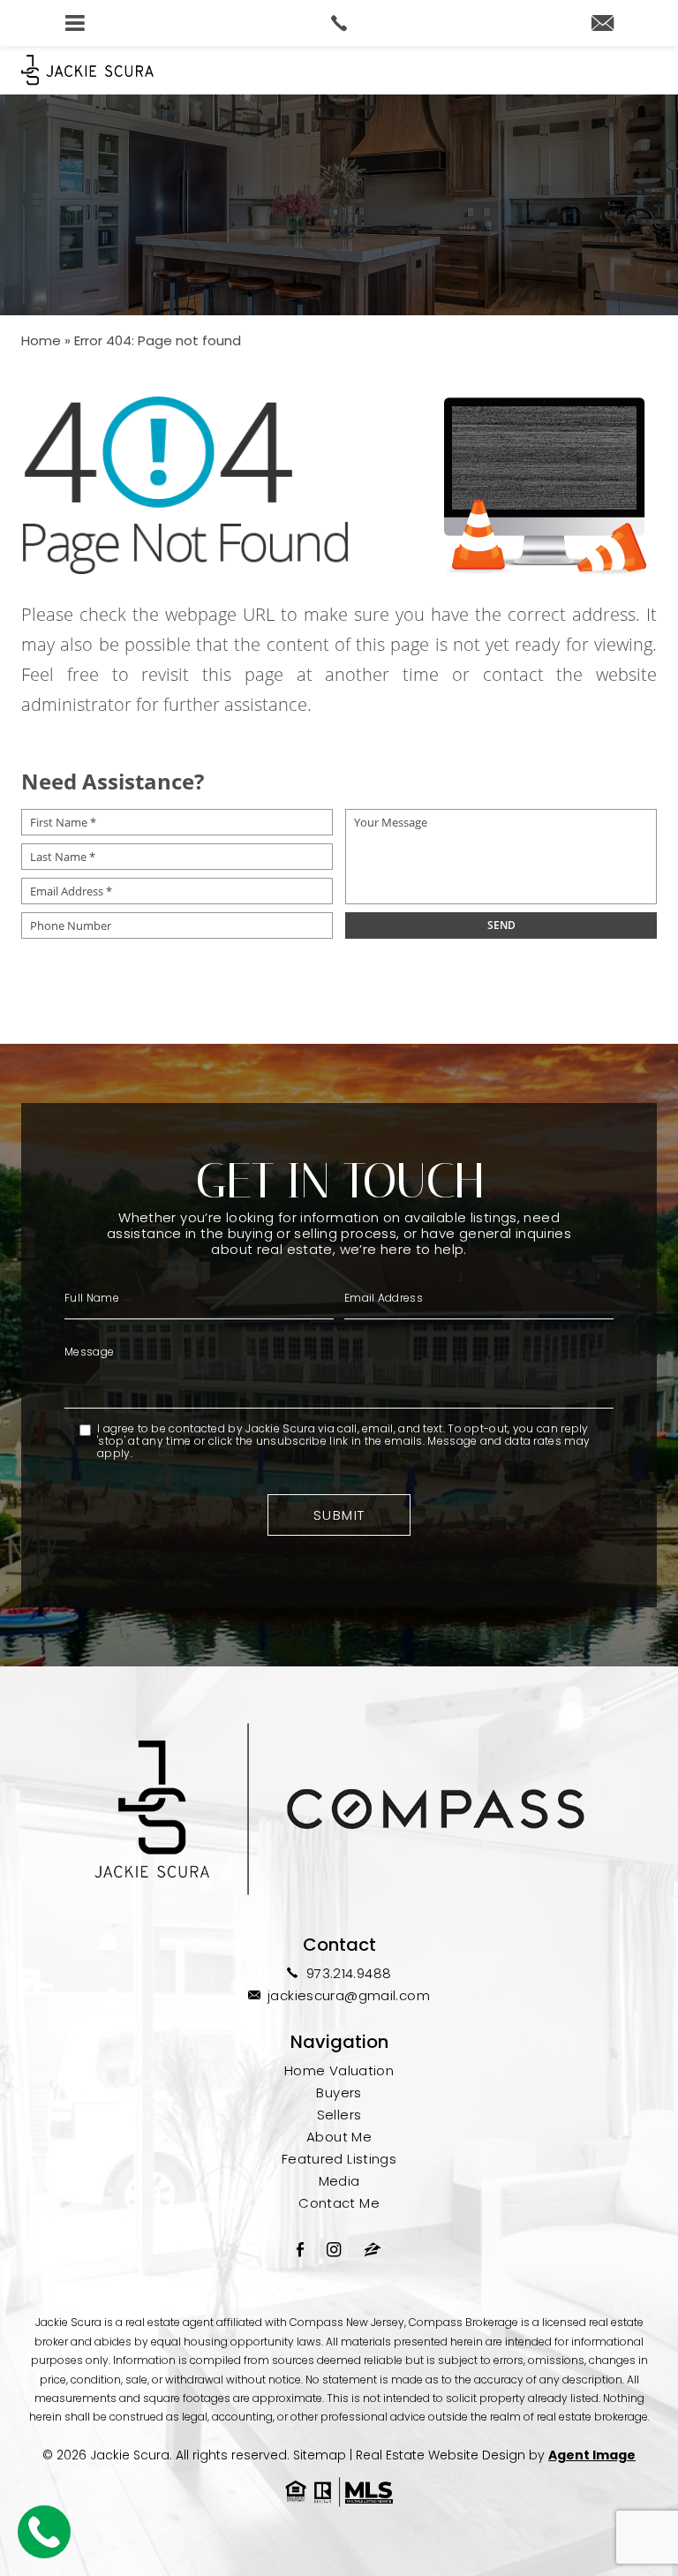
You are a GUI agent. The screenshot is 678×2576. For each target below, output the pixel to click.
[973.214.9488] (339, 23)
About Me (339, 2137)
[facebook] (300, 2249)
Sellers (339, 2115)
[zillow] (373, 2249)
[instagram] (334, 2249)
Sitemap (320, 2455)
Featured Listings (339, 2159)
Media (339, 2181)
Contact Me (339, 2203)
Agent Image (592, 2455)
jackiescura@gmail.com (349, 1995)
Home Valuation (339, 2070)
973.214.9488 (349, 1973)
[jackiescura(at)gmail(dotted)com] (603, 24)
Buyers (339, 2093)
